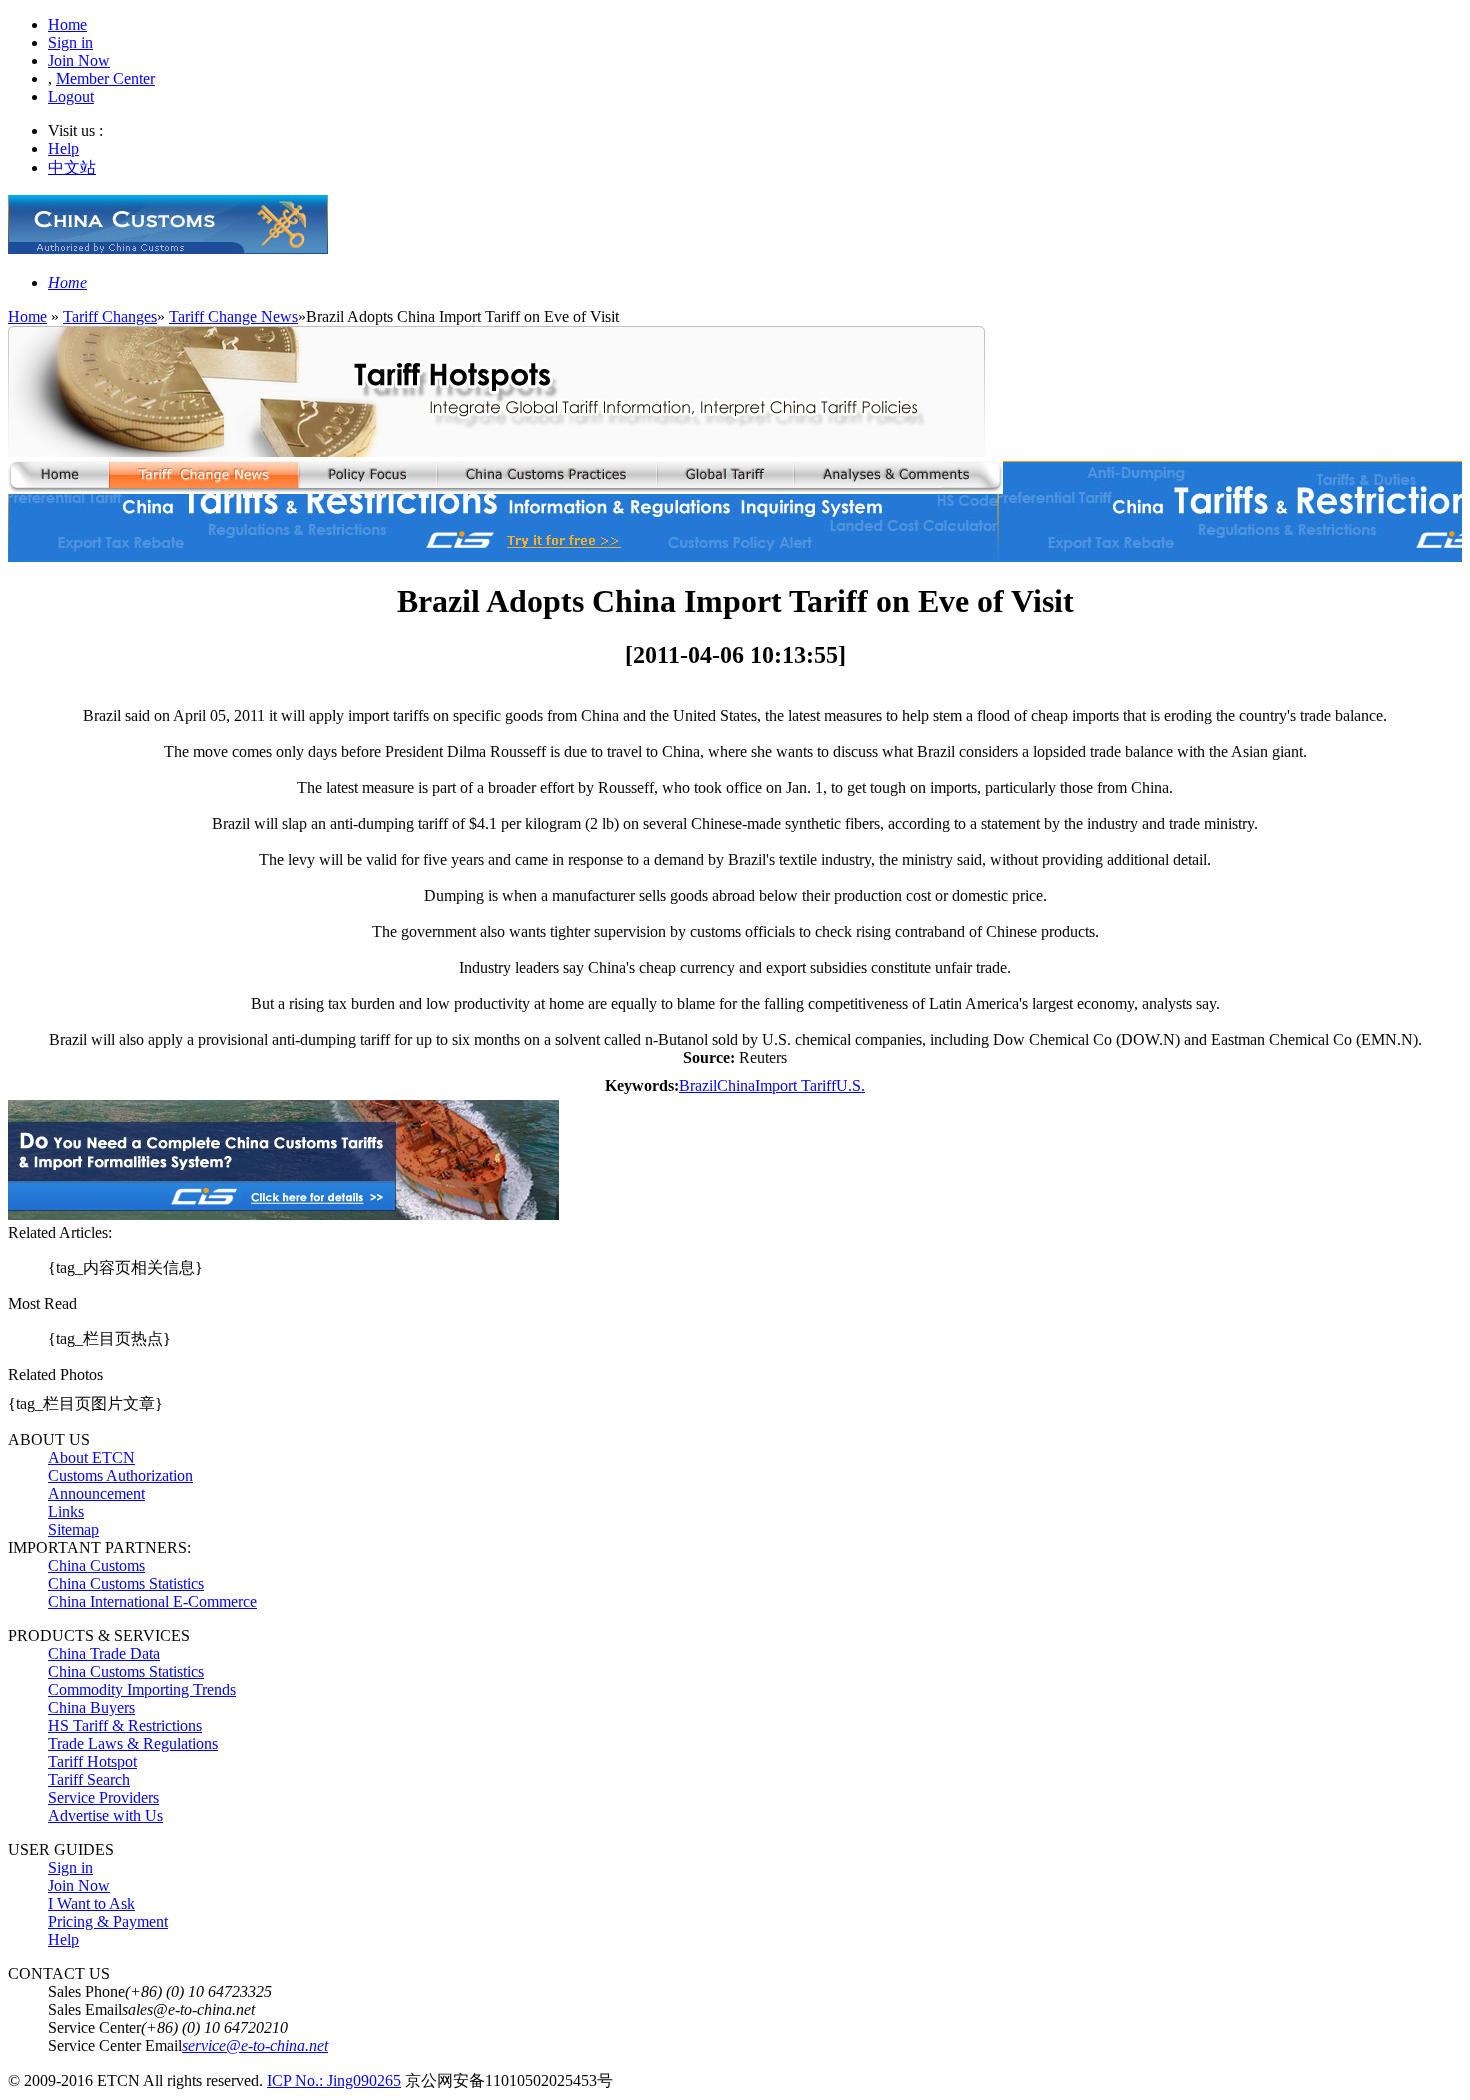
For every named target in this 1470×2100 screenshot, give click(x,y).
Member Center (105, 78)
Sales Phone (86, 1991)
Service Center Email (115, 2045)
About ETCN (91, 1457)
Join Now (79, 60)
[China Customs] (168, 248)
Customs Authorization (120, 1475)
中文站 (72, 167)
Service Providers (103, 1797)
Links (66, 1511)
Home (67, 24)
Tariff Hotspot (92, 1761)
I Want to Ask (91, 1903)
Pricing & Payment (108, 1921)
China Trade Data (104, 1653)
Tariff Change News (233, 316)
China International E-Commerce (152, 1601)
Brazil (698, 1085)
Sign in (70, 42)
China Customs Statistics (126, 1583)
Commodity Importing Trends (142, 1689)
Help (63, 148)
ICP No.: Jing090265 (334, 2080)
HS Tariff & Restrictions (125, 1725)
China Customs (96, 1565)
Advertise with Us (105, 1815)
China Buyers (91, 1707)
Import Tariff (795, 1085)
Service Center (94, 2027)
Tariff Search (89, 1779)
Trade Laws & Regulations (133, 1743)
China (736, 1085)
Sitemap (73, 1529)
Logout (71, 96)
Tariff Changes (110, 316)
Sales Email (85, 2009)
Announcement (96, 1493)
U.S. (850, 1085)
